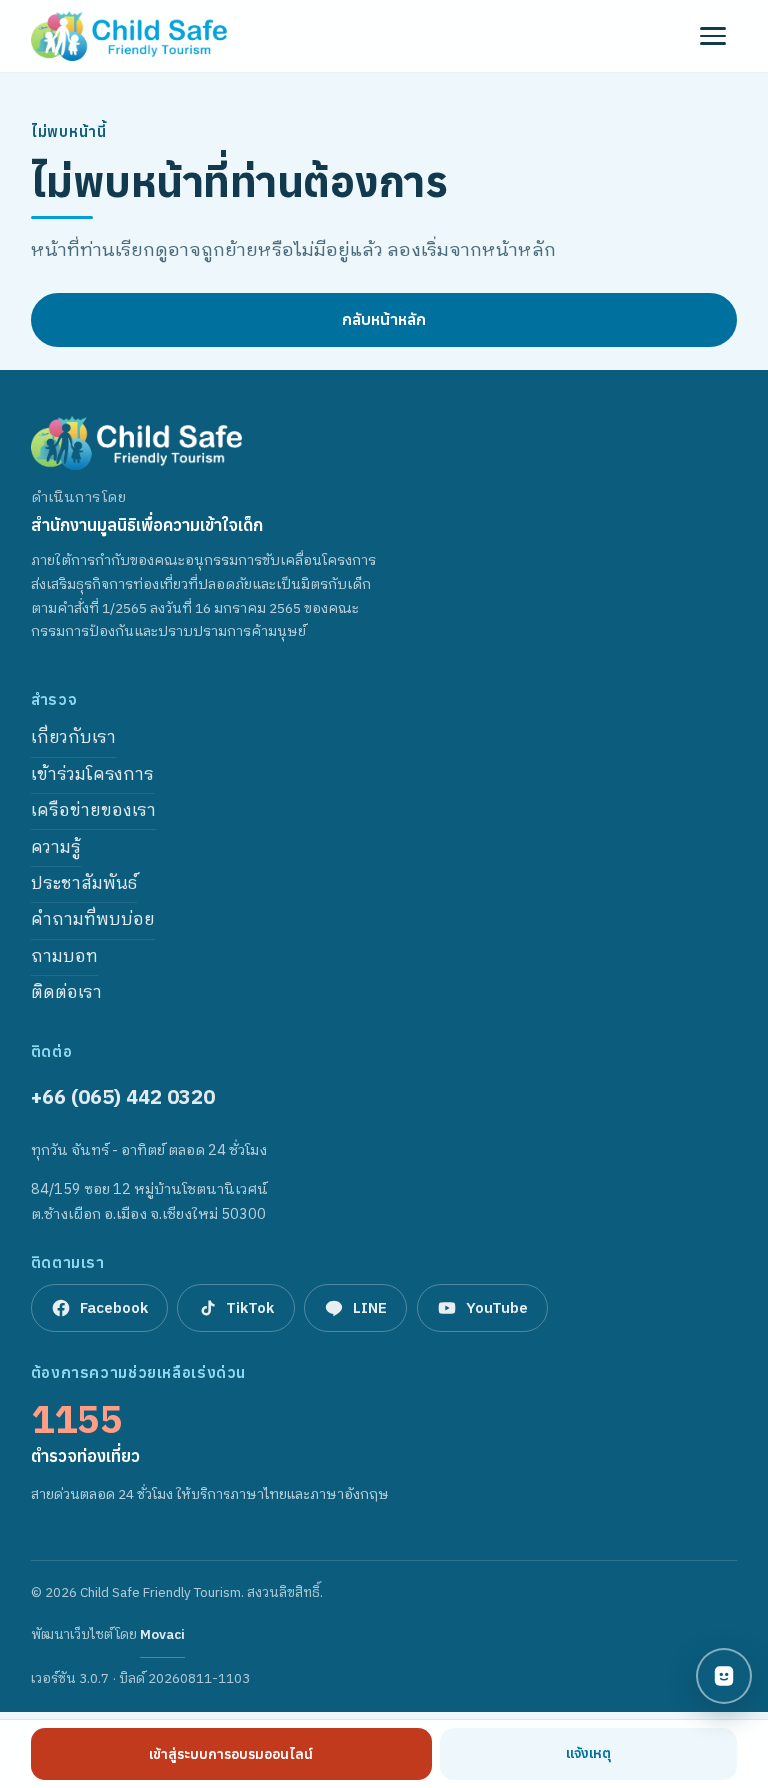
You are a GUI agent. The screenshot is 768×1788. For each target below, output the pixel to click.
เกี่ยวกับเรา (73, 738)
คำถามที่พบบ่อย (93, 920)
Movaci (162, 1640)
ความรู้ (56, 848)
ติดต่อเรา (66, 993)
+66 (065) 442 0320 (123, 1096)
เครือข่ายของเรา (93, 811)
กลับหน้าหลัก (384, 319)
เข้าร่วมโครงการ (92, 775)
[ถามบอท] (724, 1676)
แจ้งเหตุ (588, 1753)
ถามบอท (64, 957)
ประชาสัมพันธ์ (84, 884)
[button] (713, 36)
